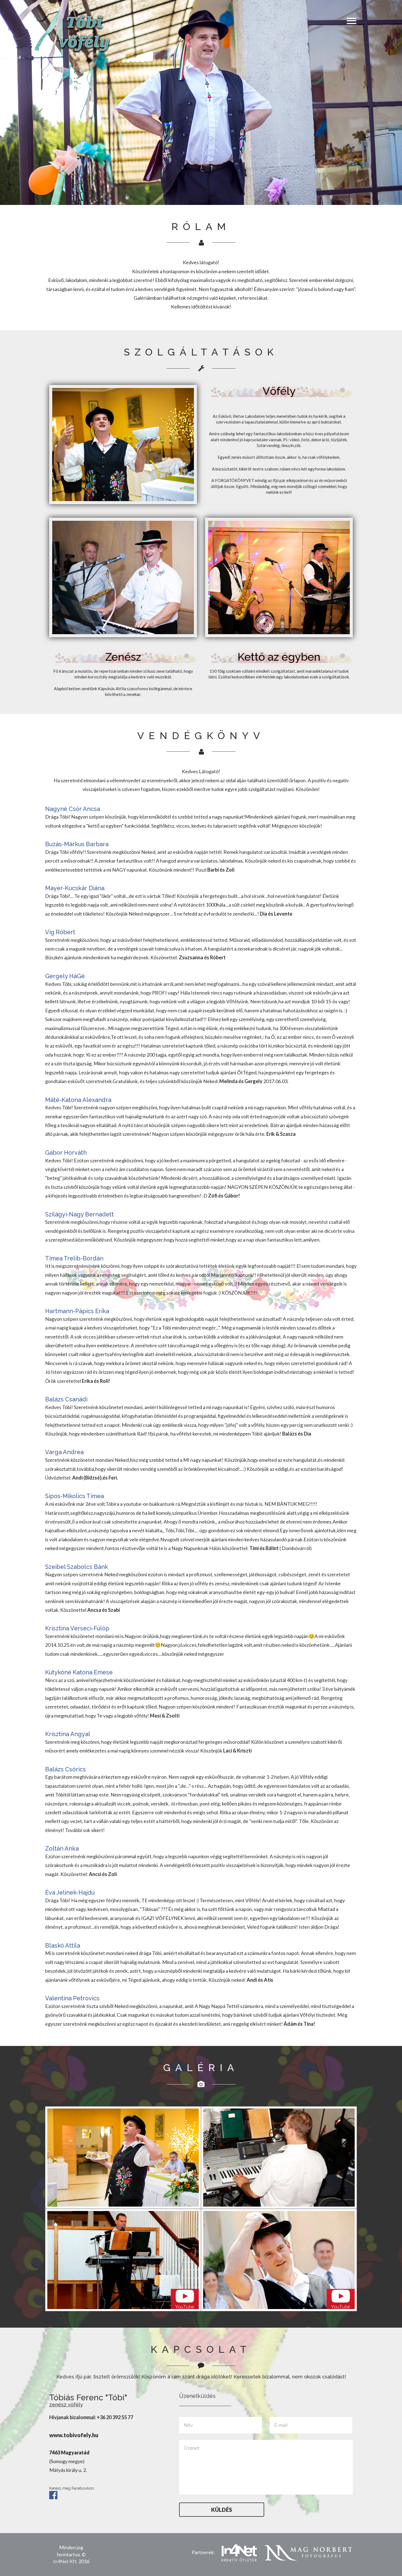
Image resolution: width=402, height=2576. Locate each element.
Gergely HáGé (65, 976)
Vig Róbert (60, 932)
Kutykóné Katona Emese (79, 1672)
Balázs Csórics (65, 1769)
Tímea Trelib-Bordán (74, 1258)
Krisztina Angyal (68, 1734)
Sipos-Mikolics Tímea (75, 1496)
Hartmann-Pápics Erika (77, 1311)
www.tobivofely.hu (74, 2435)
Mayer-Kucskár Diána (75, 888)
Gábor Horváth (66, 1153)
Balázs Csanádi (66, 1399)
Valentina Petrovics (72, 1998)
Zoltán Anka (62, 1849)
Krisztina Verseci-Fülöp (77, 1628)
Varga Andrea (64, 1452)
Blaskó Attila (63, 1946)
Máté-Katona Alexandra (78, 1100)
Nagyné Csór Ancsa (73, 809)
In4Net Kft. (65, 2561)
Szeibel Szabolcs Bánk (77, 1567)
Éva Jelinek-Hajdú (70, 1893)
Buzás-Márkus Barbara (77, 844)
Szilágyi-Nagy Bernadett (79, 1214)
